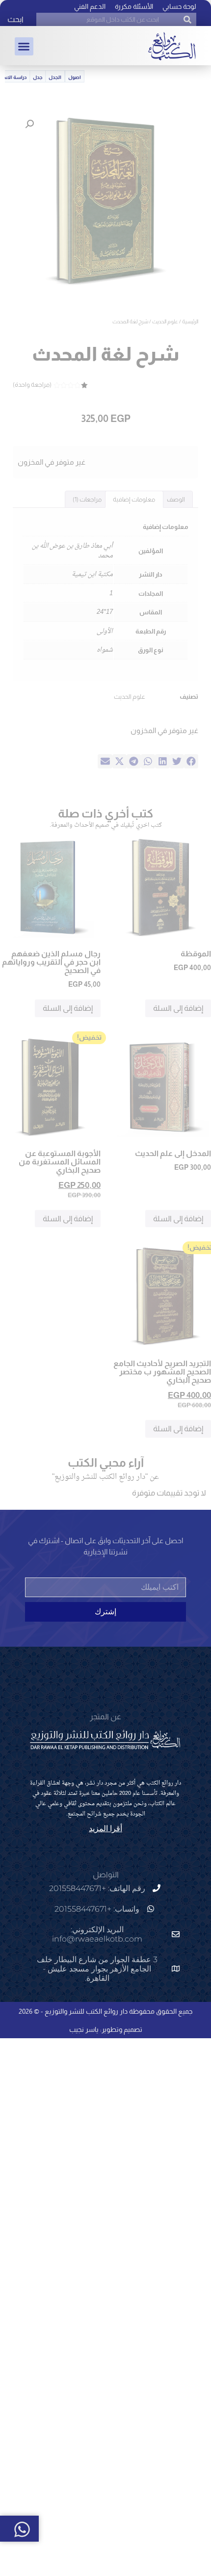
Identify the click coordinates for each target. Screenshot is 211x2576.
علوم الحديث (165, 321)
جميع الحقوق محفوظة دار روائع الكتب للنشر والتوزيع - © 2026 (105, 2011)
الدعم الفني (90, 6)
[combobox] (116, 19)
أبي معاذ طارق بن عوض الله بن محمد (72, 551)
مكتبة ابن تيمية (92, 574)
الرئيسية (190, 321)
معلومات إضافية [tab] (134, 499)
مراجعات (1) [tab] (87, 499)
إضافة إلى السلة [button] (178, 1008)
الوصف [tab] (176, 499)
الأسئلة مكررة (134, 6)
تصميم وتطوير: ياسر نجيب (106, 2029)
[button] (24, 47)
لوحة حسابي (179, 6)
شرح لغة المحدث (106, 354)
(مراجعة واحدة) (32, 384)
